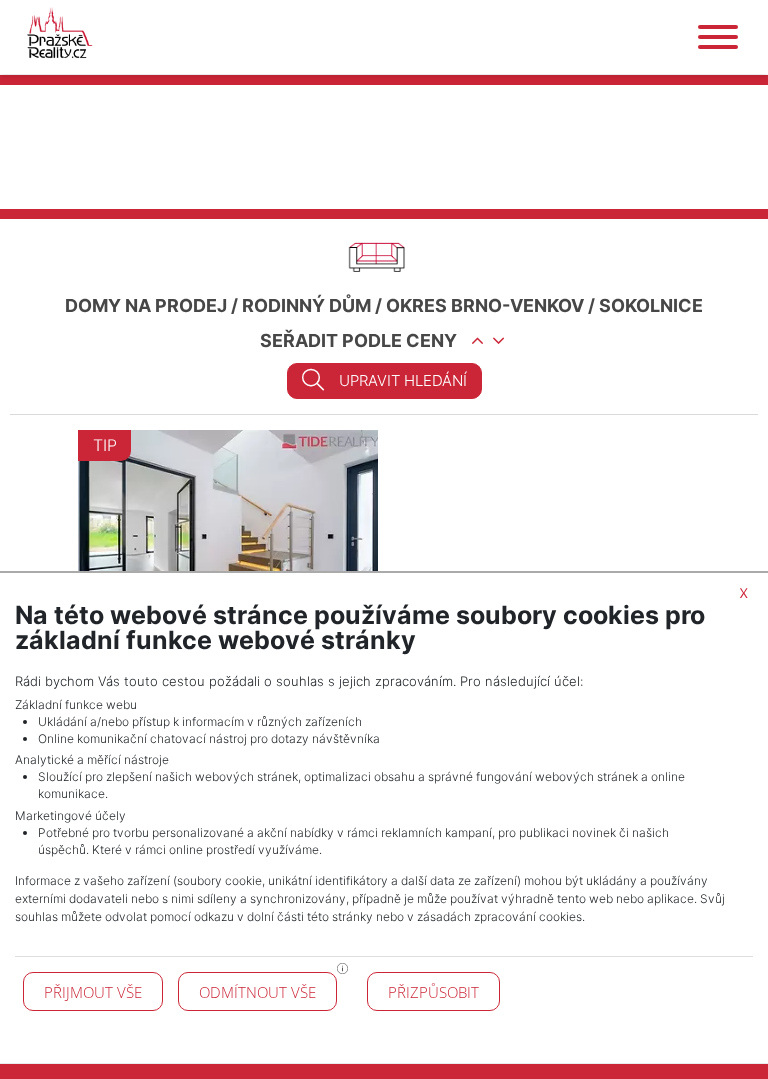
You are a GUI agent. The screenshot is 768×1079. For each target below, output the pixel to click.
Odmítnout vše (257, 992)
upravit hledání (403, 380)
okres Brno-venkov (485, 305)
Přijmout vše (93, 992)
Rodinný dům (306, 305)
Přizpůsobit (433, 992)
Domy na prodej (146, 305)
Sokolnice (651, 305)
